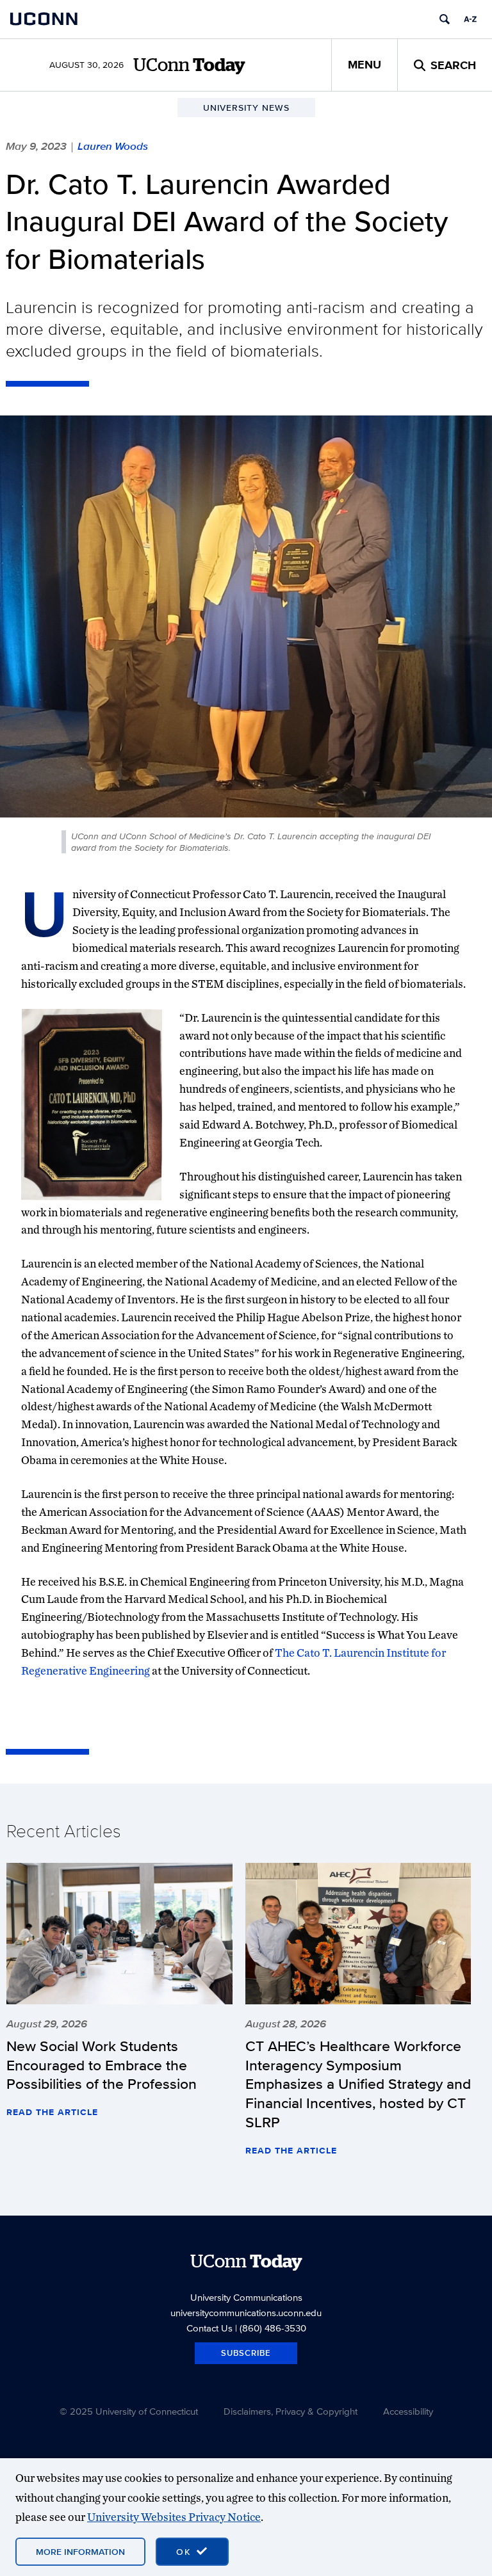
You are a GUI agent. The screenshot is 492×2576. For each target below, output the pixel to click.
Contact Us (209, 2328)
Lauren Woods (113, 146)
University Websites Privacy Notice (174, 2517)
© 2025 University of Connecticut (129, 2411)
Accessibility (408, 2411)
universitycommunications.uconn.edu (246, 2313)
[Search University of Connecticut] (445, 19)
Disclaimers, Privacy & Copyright (291, 2411)
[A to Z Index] (470, 19)
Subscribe (246, 2353)
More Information (80, 2552)
